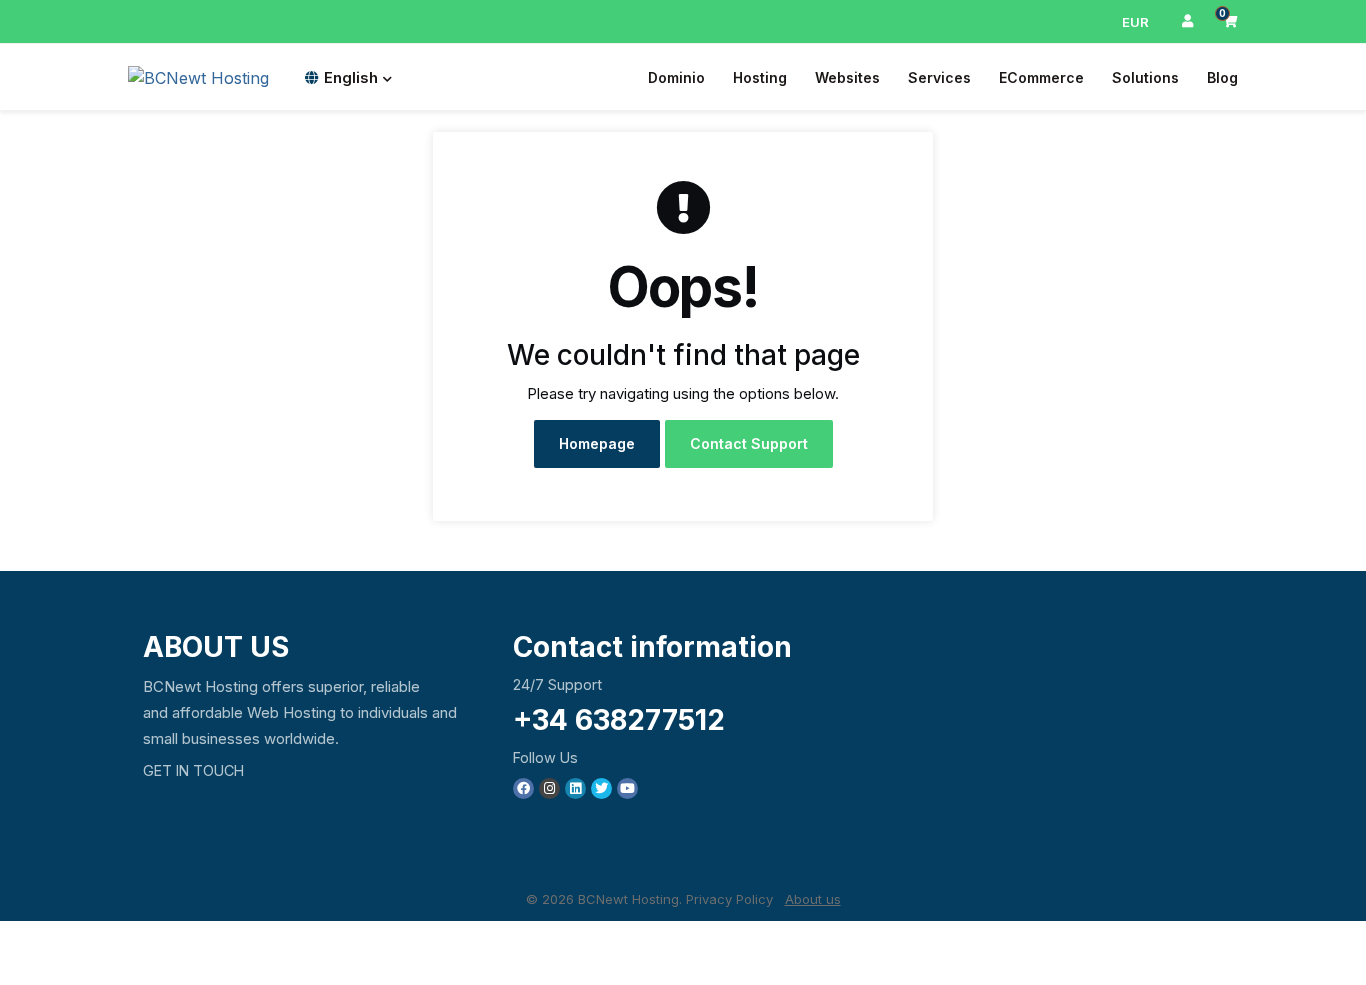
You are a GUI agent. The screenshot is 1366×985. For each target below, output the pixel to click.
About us (813, 899)
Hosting (760, 77)
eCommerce (1041, 77)
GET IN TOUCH (193, 770)
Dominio (676, 77)
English (351, 77)
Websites (847, 77)
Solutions (1145, 77)
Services (939, 77)
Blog (1222, 77)
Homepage (597, 443)
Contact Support (749, 443)
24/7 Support (557, 684)
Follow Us (545, 757)
